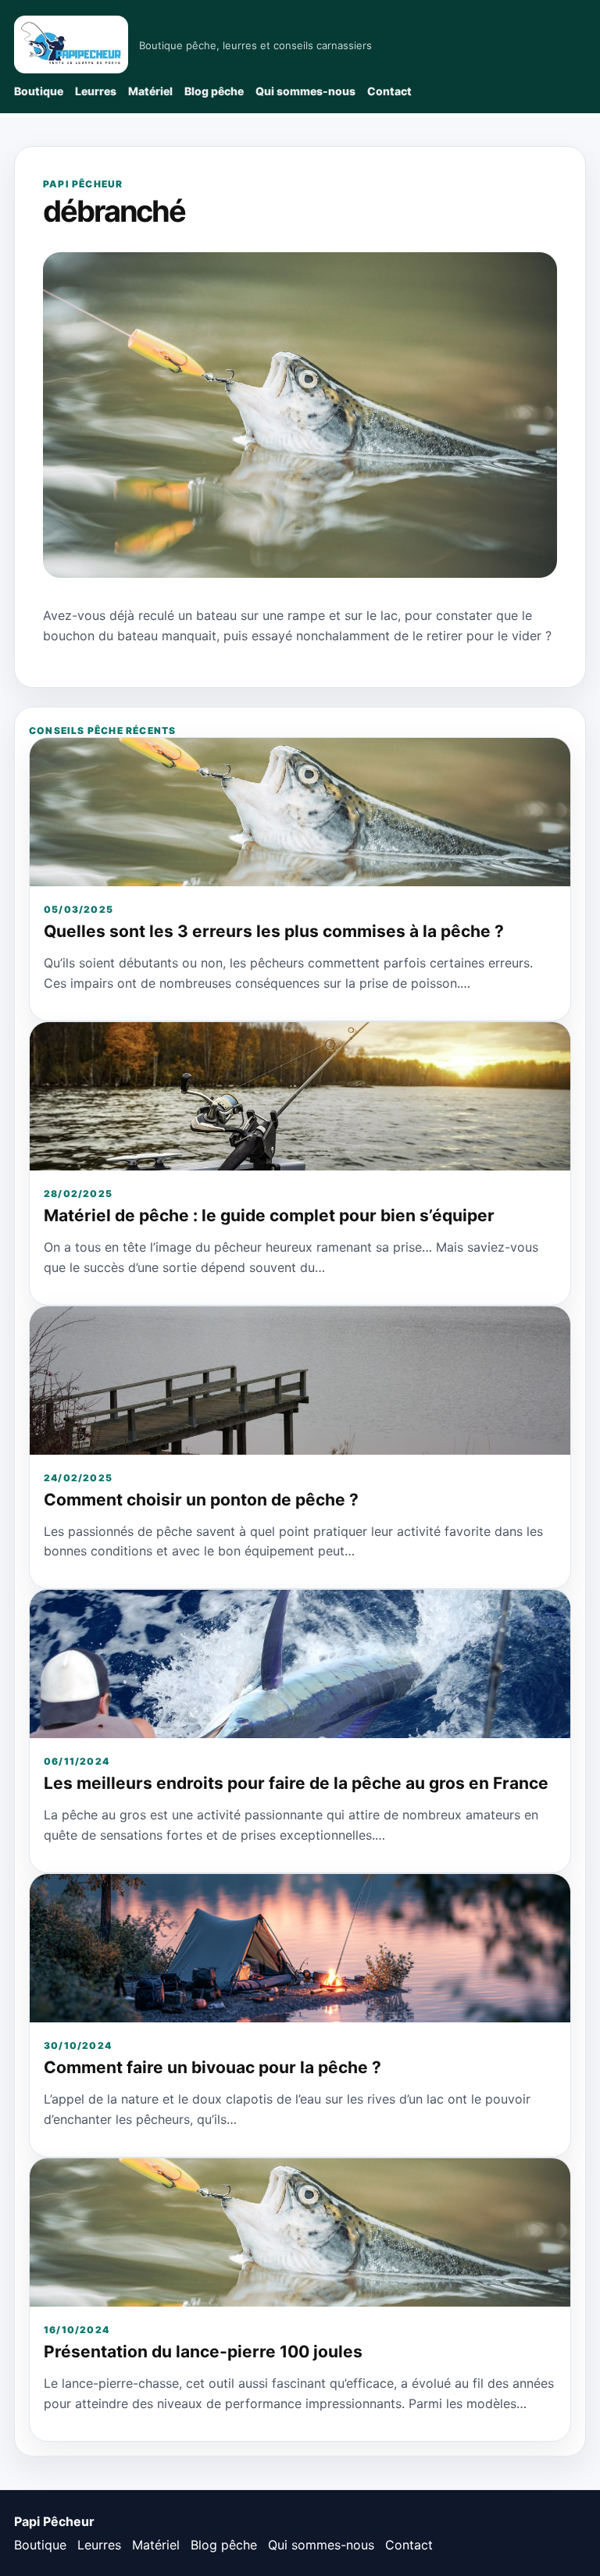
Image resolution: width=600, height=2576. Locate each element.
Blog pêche (214, 91)
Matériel (150, 91)
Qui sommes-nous (305, 91)
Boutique (39, 91)
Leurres (96, 91)
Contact (389, 91)
